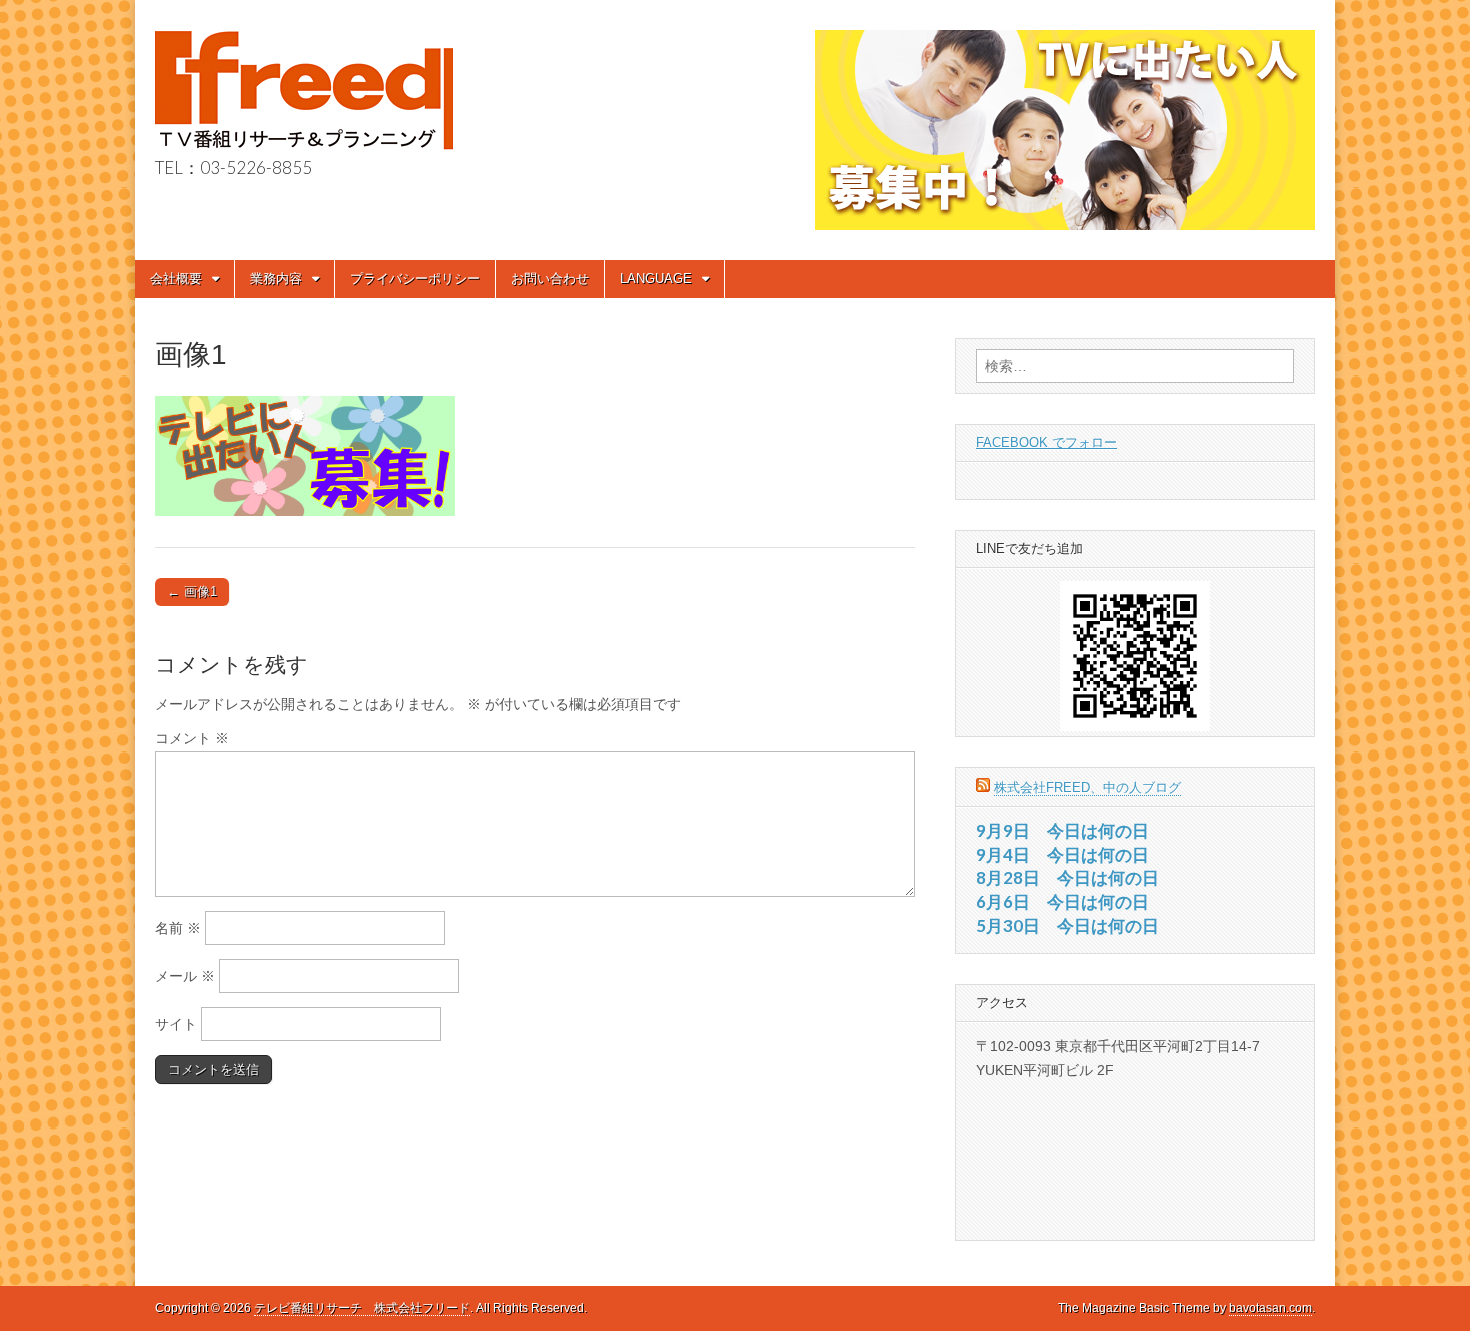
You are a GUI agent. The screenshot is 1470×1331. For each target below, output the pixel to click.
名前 (178, 928)
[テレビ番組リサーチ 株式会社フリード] (304, 80)
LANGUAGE (656, 278)
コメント (192, 738)
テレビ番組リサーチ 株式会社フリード (362, 1308)
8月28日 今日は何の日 (1067, 877)
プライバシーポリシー (415, 278)
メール (185, 976)
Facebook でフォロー (1046, 442)
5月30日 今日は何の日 (1067, 925)
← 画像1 (192, 591)
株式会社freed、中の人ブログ (1087, 787)
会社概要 (176, 278)
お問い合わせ (550, 278)
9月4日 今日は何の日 (1062, 854)
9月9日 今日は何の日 (1062, 830)
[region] (1065, 130)
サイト (176, 1024)
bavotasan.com (1270, 1308)
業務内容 (276, 278)
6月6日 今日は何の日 (1062, 901)
